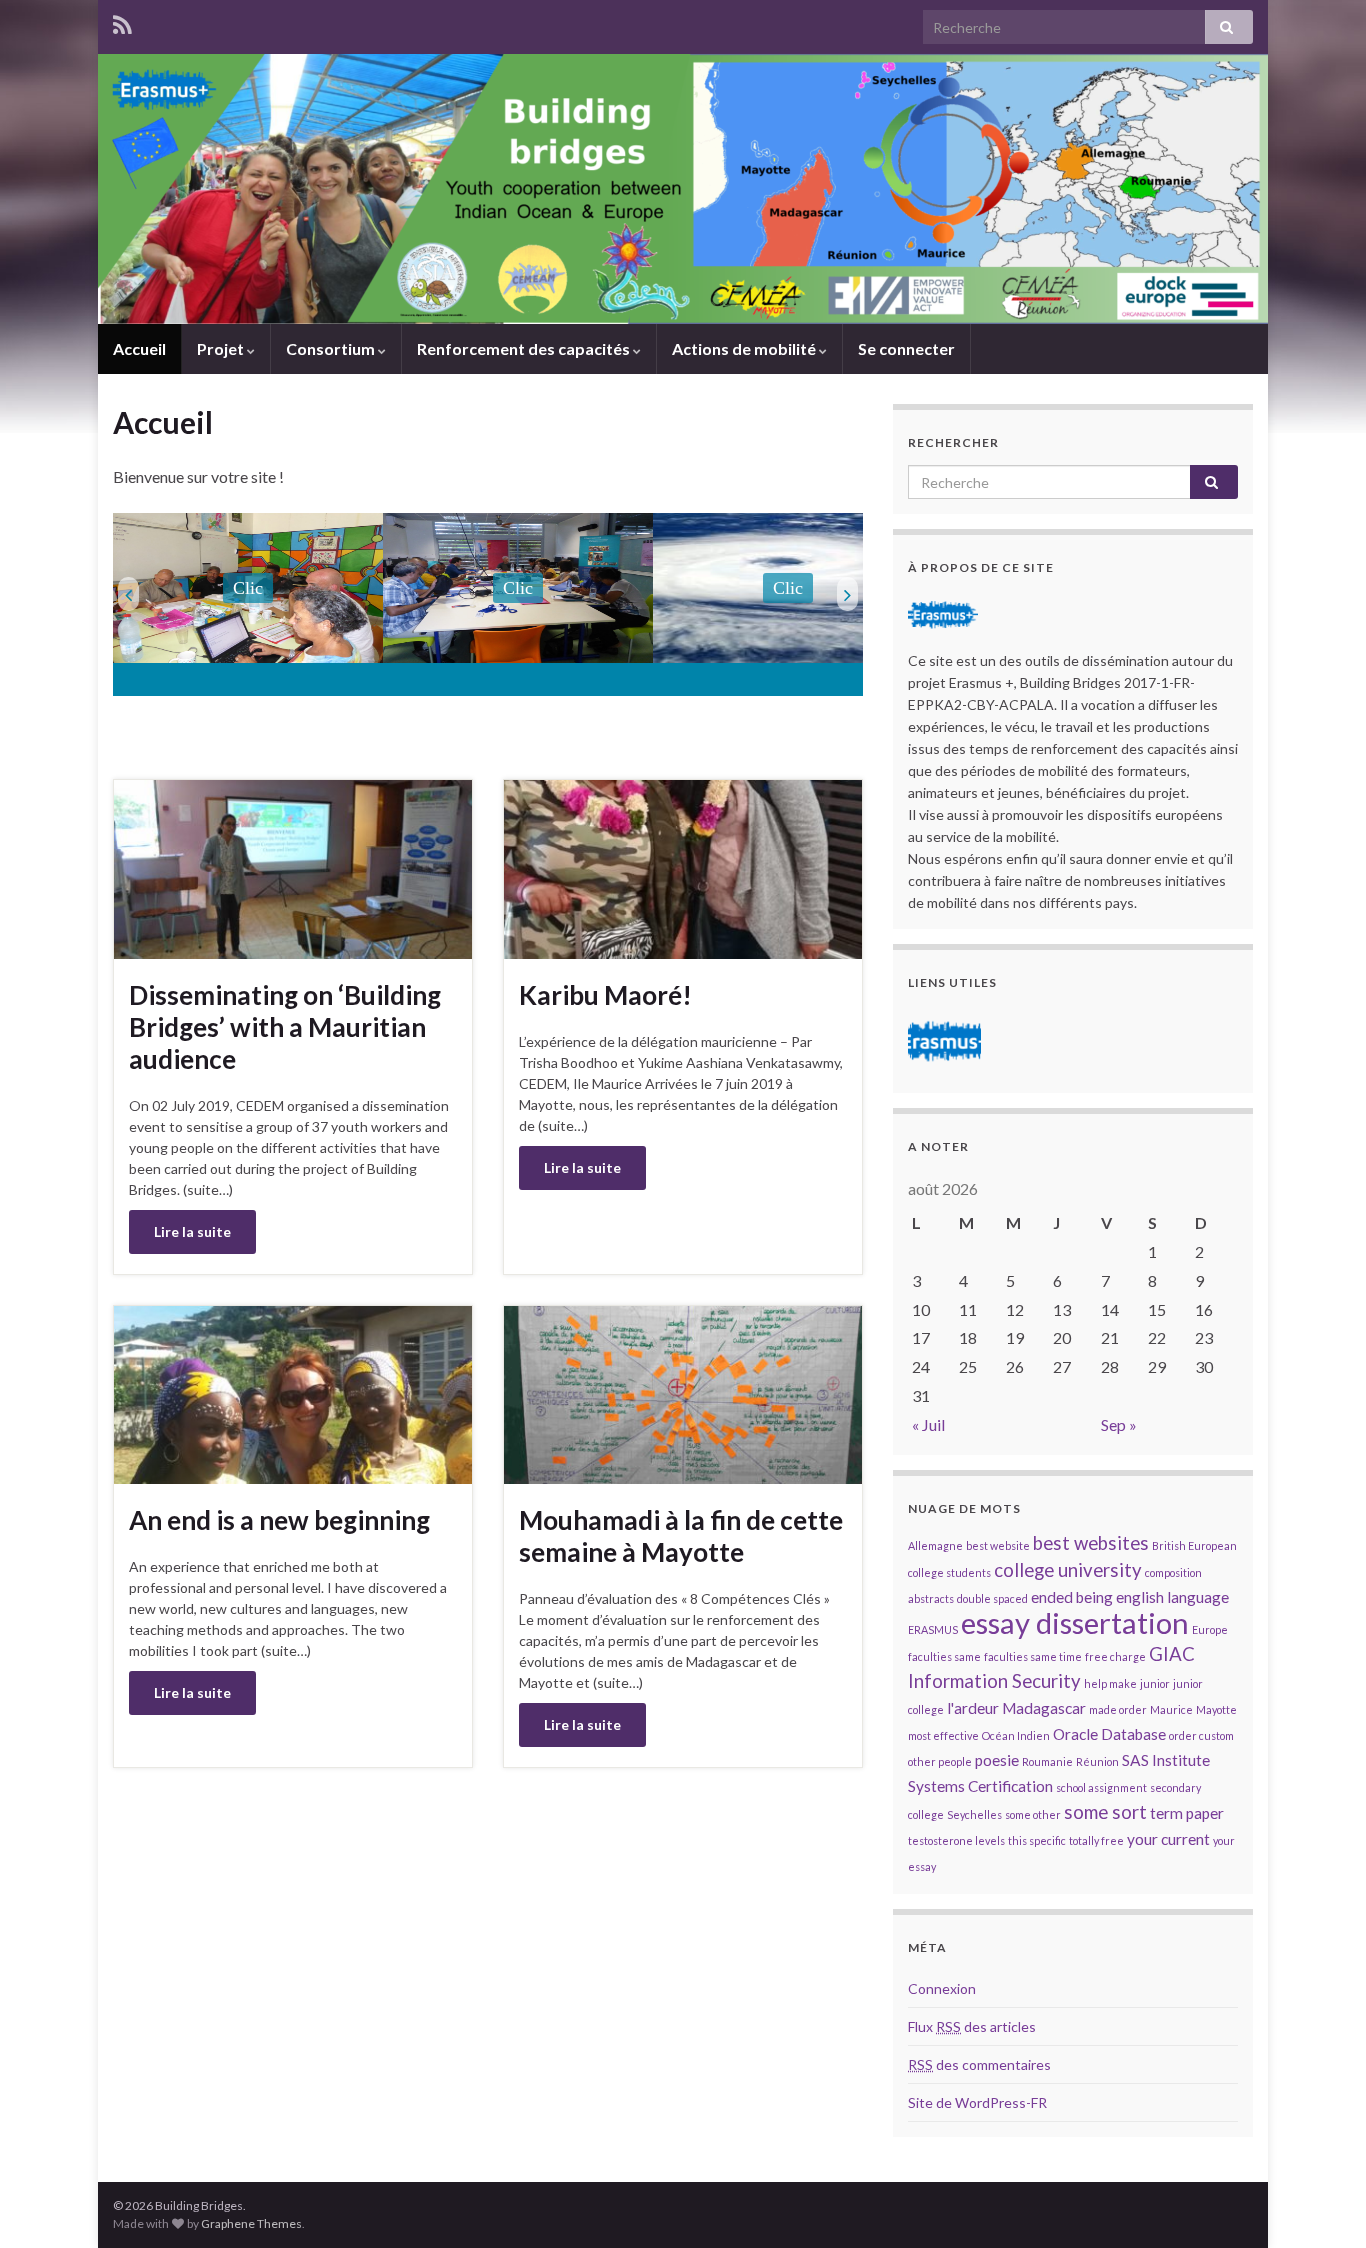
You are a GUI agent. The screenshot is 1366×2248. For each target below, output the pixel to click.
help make (1110, 1683)
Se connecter (906, 348)
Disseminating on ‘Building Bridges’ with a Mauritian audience (285, 1027)
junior (1155, 1683)
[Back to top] (1321, 2203)
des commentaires (979, 2064)
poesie (997, 1760)
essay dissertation (1075, 1622)
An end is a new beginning (279, 1520)
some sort (1105, 1812)
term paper (1187, 1813)
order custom (1201, 1735)
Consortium (332, 348)
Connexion (942, 1988)
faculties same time (1033, 1656)
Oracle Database (1109, 1734)
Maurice (1171, 1709)
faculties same (944, 1656)
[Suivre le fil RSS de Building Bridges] (122, 21)
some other (1033, 1814)
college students (949, 1572)
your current (1168, 1839)
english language (1172, 1597)
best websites (1091, 1543)
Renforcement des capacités (525, 348)
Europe (1210, 1629)
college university (1068, 1570)
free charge (1115, 1656)
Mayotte (1216, 1709)
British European (1194, 1545)
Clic (248, 588)
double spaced (992, 1598)
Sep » (1119, 1424)
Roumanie (1047, 1761)
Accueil (139, 348)
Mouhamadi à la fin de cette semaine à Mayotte (681, 1536)
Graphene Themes (251, 2223)
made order (1118, 1709)
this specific (1037, 1840)
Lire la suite (192, 1231)
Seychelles (974, 1814)
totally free (1096, 1840)
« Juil (928, 1424)
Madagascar (1044, 1708)
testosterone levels (956, 1840)
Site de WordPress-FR (977, 2102)
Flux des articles (972, 2026)
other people (940, 1761)
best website (998, 1545)
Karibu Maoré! (605, 995)
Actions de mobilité (745, 348)
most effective (943, 1735)
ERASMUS (933, 1629)
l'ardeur (973, 1708)
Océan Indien (1016, 1735)
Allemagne (935, 1545)
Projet (222, 348)
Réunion (1097, 1761)
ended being (1072, 1597)
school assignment (1101, 1787)
